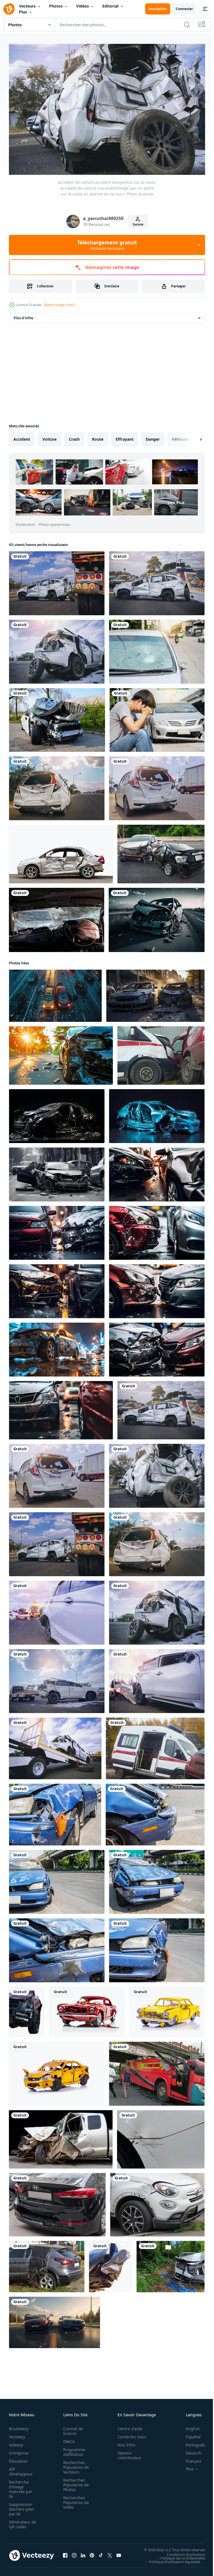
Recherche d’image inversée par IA (21, 2486)
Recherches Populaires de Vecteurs (74, 2464)
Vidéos (82, 6)
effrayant (125, 436)
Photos (56, 6)
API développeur (21, 2469)
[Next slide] (192, 437)
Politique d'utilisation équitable (170, 2559)
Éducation (18, 2458)
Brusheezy (19, 2426)
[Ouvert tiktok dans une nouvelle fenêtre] (101, 2553)
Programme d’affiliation (73, 2449)
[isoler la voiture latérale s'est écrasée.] (61, 851)
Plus (23, 12)
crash (74, 436)
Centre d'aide (127, 2426)
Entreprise (19, 2450)
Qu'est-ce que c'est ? (59, 305)
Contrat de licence (71, 2428)
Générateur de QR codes (21, 2522)
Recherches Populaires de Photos (74, 2482)
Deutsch (189, 2450)
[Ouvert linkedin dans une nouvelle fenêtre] (83, 2553)
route (98, 436)
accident (22, 436)
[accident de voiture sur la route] (161, 851)
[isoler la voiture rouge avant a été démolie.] (27, 2009)
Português (191, 2442)
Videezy (16, 2442)
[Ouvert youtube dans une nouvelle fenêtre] (119, 2553)
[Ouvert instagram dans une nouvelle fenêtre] (74, 2553)
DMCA (67, 2439)
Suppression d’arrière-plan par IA (22, 2506)
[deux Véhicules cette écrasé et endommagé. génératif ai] (157, 1172)
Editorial (110, 6)
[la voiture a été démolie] (61, 2137)
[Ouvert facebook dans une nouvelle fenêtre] (65, 2553)
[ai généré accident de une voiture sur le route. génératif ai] (61, 1053)
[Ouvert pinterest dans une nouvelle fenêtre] (92, 2553)
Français (189, 2458)
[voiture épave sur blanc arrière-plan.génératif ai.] (87, 2009)
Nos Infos (123, 2442)
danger (153, 436)
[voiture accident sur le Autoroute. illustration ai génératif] (157, 917)
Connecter (184, 9)
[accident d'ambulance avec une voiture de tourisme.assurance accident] (161, 1053)
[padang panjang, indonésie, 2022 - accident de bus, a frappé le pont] (157, 2071)
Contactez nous (129, 2434)
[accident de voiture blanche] (57, 717)
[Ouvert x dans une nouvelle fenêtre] (110, 2553)
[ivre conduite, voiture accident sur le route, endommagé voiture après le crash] (54, 2320)
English (189, 2426)
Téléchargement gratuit (107, 245)
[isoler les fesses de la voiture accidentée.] (110, 2264)
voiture (49, 436)
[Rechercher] (187, 25)
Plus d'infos (23, 315)
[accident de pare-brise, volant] (57, 917)
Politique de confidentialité (179, 2555)
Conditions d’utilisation (182, 2551)
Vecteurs (27, 6)
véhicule (180, 436)
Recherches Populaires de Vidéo (74, 2500)
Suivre (138, 224)
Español (189, 2434)
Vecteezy (17, 2434)
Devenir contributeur (126, 2453)
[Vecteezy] (9, 9)
